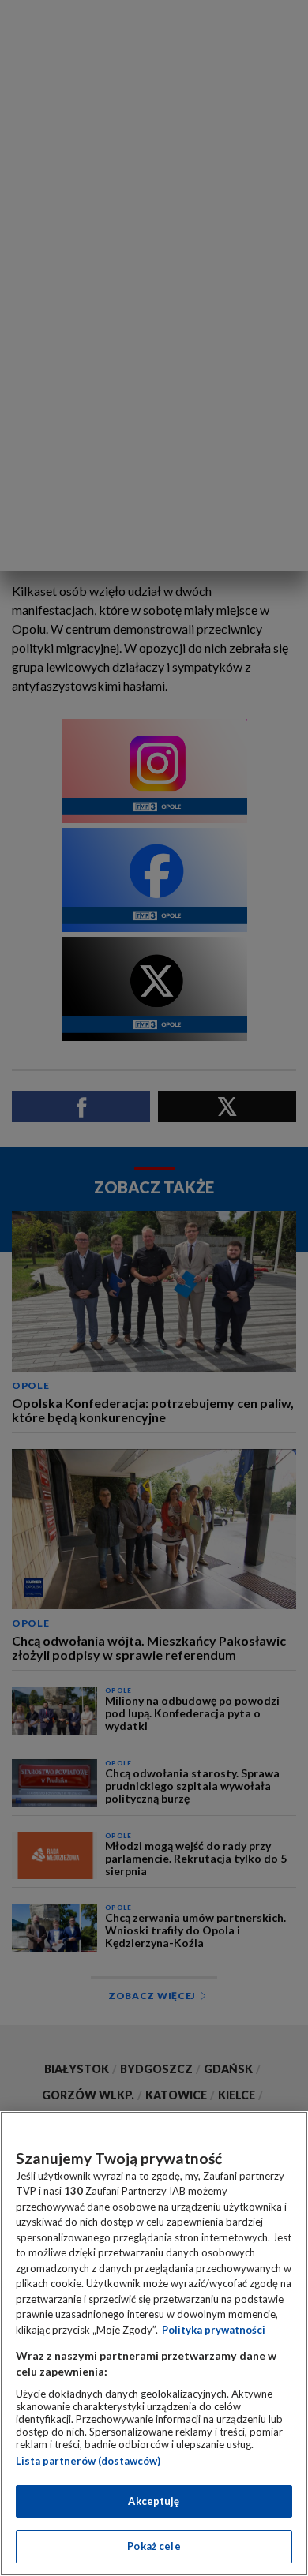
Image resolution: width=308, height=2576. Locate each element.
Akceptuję (154, 2501)
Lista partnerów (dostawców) (88, 2461)
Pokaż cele (154, 2546)
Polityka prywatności (214, 2330)
